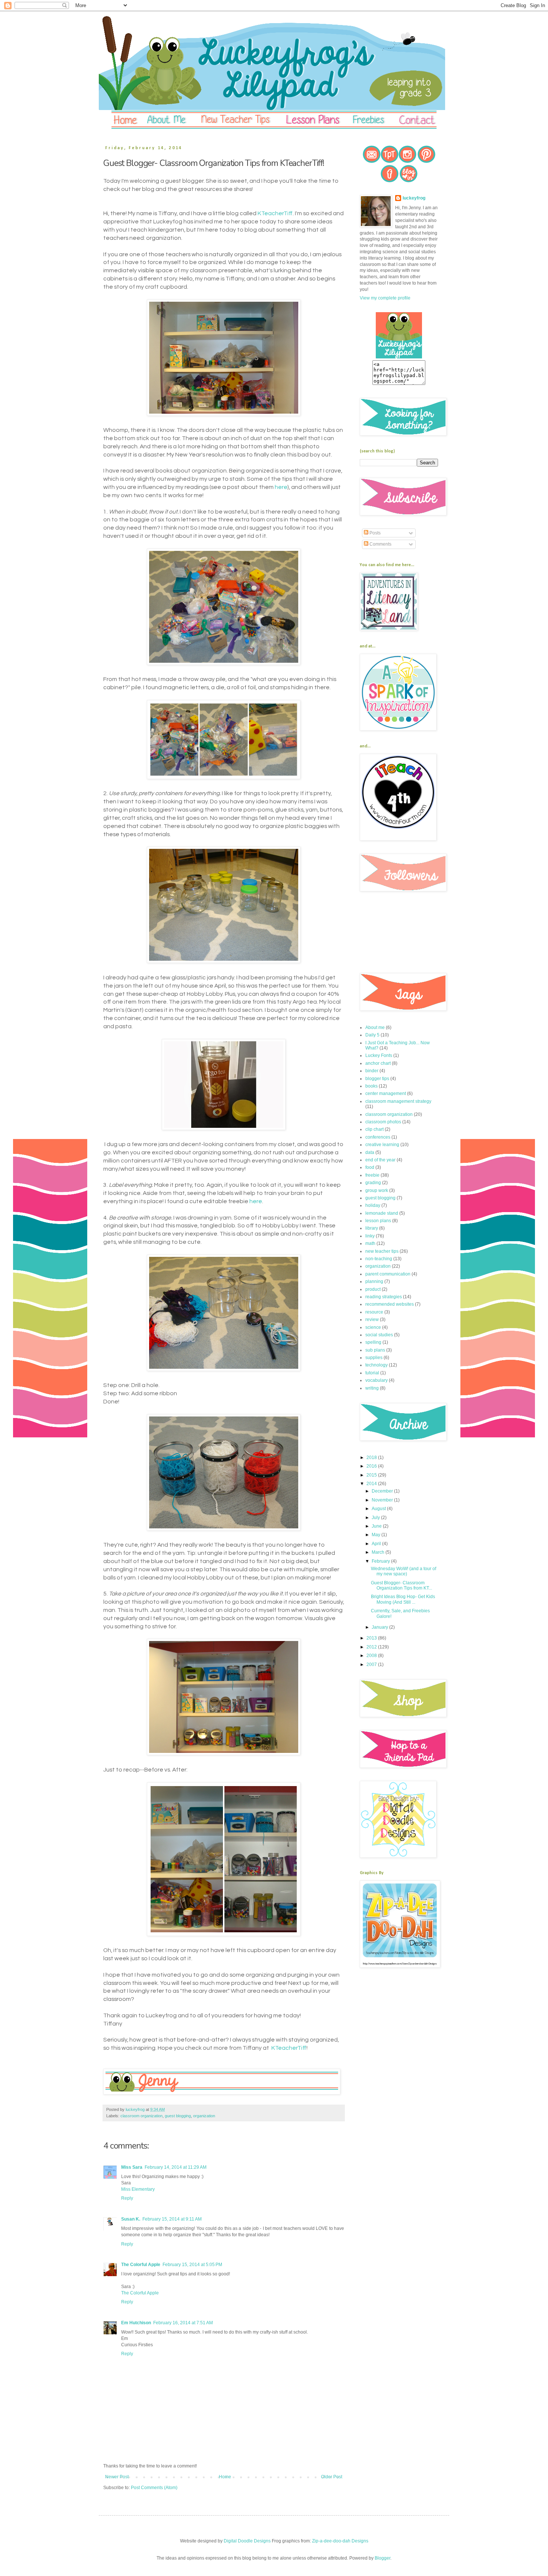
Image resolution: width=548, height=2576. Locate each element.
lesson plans (378, 1221)
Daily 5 (372, 1035)
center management (386, 1094)
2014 (372, 1484)
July (376, 1518)
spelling (373, 1342)
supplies (374, 1358)
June (377, 1526)
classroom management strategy (398, 1101)
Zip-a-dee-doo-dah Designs (340, 2541)
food (370, 1167)
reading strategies (384, 1297)
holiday (373, 1205)
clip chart (374, 1129)
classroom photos (383, 1122)
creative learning (382, 1145)
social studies (379, 1335)
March (379, 1552)
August (379, 1509)
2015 (372, 1475)
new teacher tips (382, 1251)
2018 (372, 1458)
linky (370, 1236)
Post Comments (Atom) (154, 2488)
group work (377, 1190)
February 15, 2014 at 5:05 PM (192, 2265)
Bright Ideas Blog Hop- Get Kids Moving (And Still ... (403, 1599)
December (383, 1491)
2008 (372, 1656)
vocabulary (377, 1380)
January (380, 1627)
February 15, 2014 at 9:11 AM (172, 2219)
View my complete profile (385, 298)
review (372, 1320)
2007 (372, 1664)
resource (374, 1312)
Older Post (332, 2477)
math (370, 1243)
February (381, 1561)
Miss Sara (132, 2167)
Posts (374, 533)
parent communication (388, 1274)
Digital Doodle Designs (247, 2541)
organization (204, 2116)
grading (373, 1183)
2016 (372, 1466)
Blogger (382, 2558)
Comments (380, 544)
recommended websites (390, 1304)
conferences (378, 1137)
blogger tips (377, 1079)
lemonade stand (382, 1213)
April (377, 1544)
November (383, 1500)
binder (372, 1071)
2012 (372, 1647)
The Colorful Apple (141, 2265)
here (281, 487)
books (371, 1086)
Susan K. (131, 2219)
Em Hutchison (136, 2323)
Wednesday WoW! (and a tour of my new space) (404, 1571)
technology (377, 1365)
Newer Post (117, 2477)
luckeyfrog (414, 198)
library (372, 1228)
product (373, 1289)
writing (372, 1388)
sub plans (375, 1350)
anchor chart (378, 1063)
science (373, 1327)
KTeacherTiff (275, 213)
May (377, 1535)
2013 (372, 1638)
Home (225, 2477)
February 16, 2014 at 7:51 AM (183, 2323)
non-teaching (379, 1259)
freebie (372, 1175)
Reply (127, 2198)
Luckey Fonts (379, 1055)
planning (374, 1281)
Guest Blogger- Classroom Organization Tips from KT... (401, 1585)
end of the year (380, 1160)
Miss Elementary (138, 2189)
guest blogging (178, 2116)
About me (375, 1027)
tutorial (372, 1373)
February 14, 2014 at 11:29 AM (176, 2167)
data (370, 1152)
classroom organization (141, 2116)
